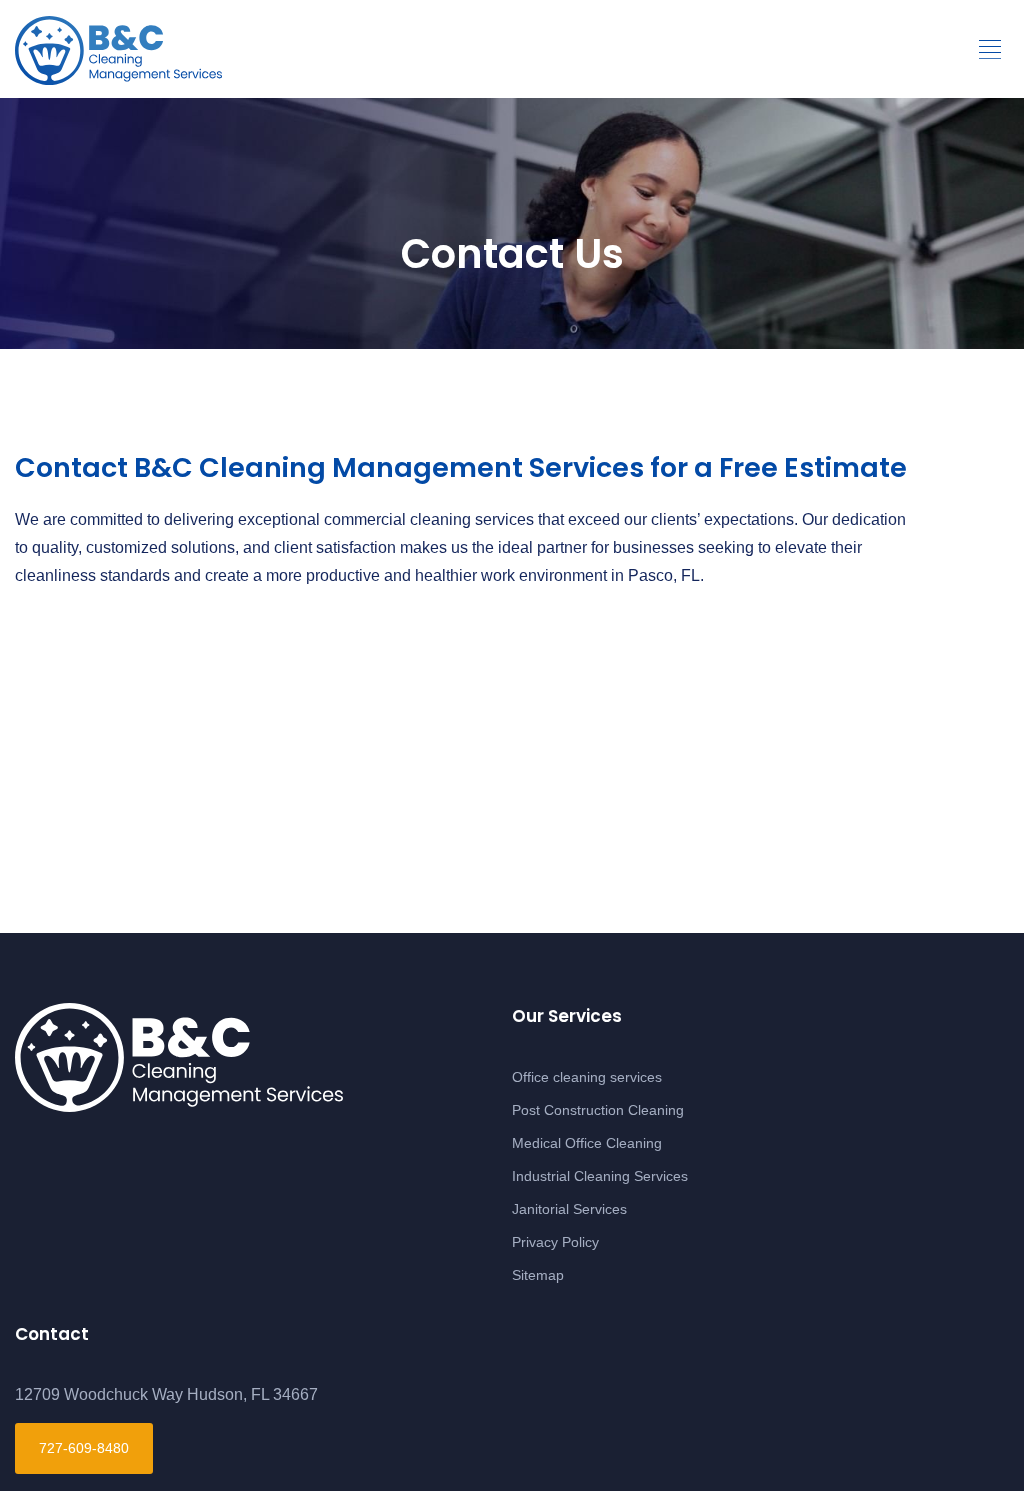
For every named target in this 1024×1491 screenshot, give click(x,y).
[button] (990, 50)
